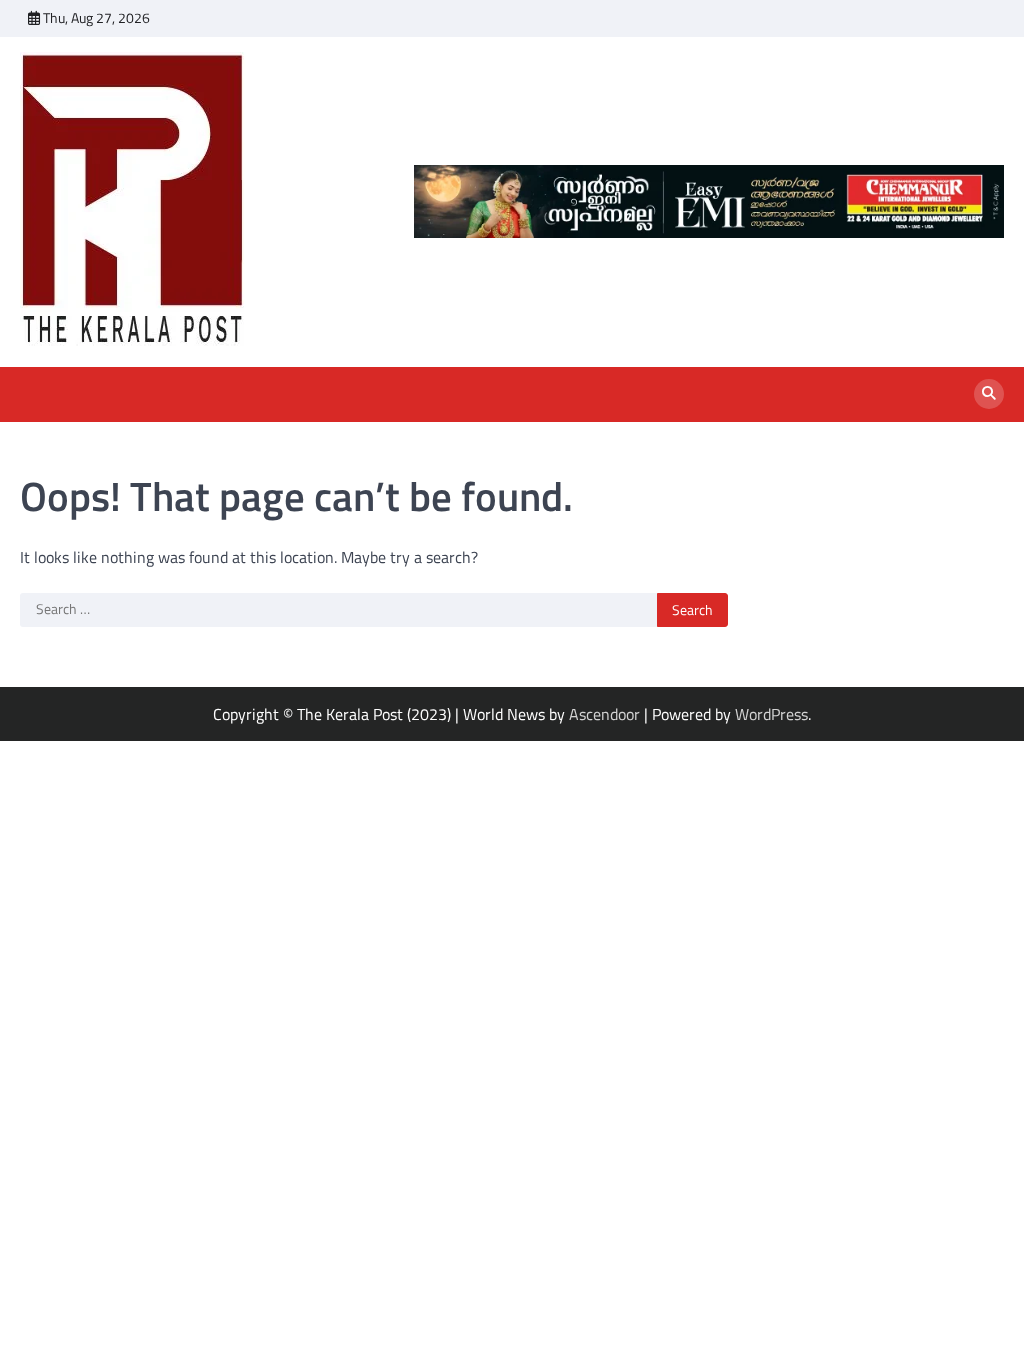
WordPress (771, 714)
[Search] (989, 394)
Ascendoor (604, 714)
